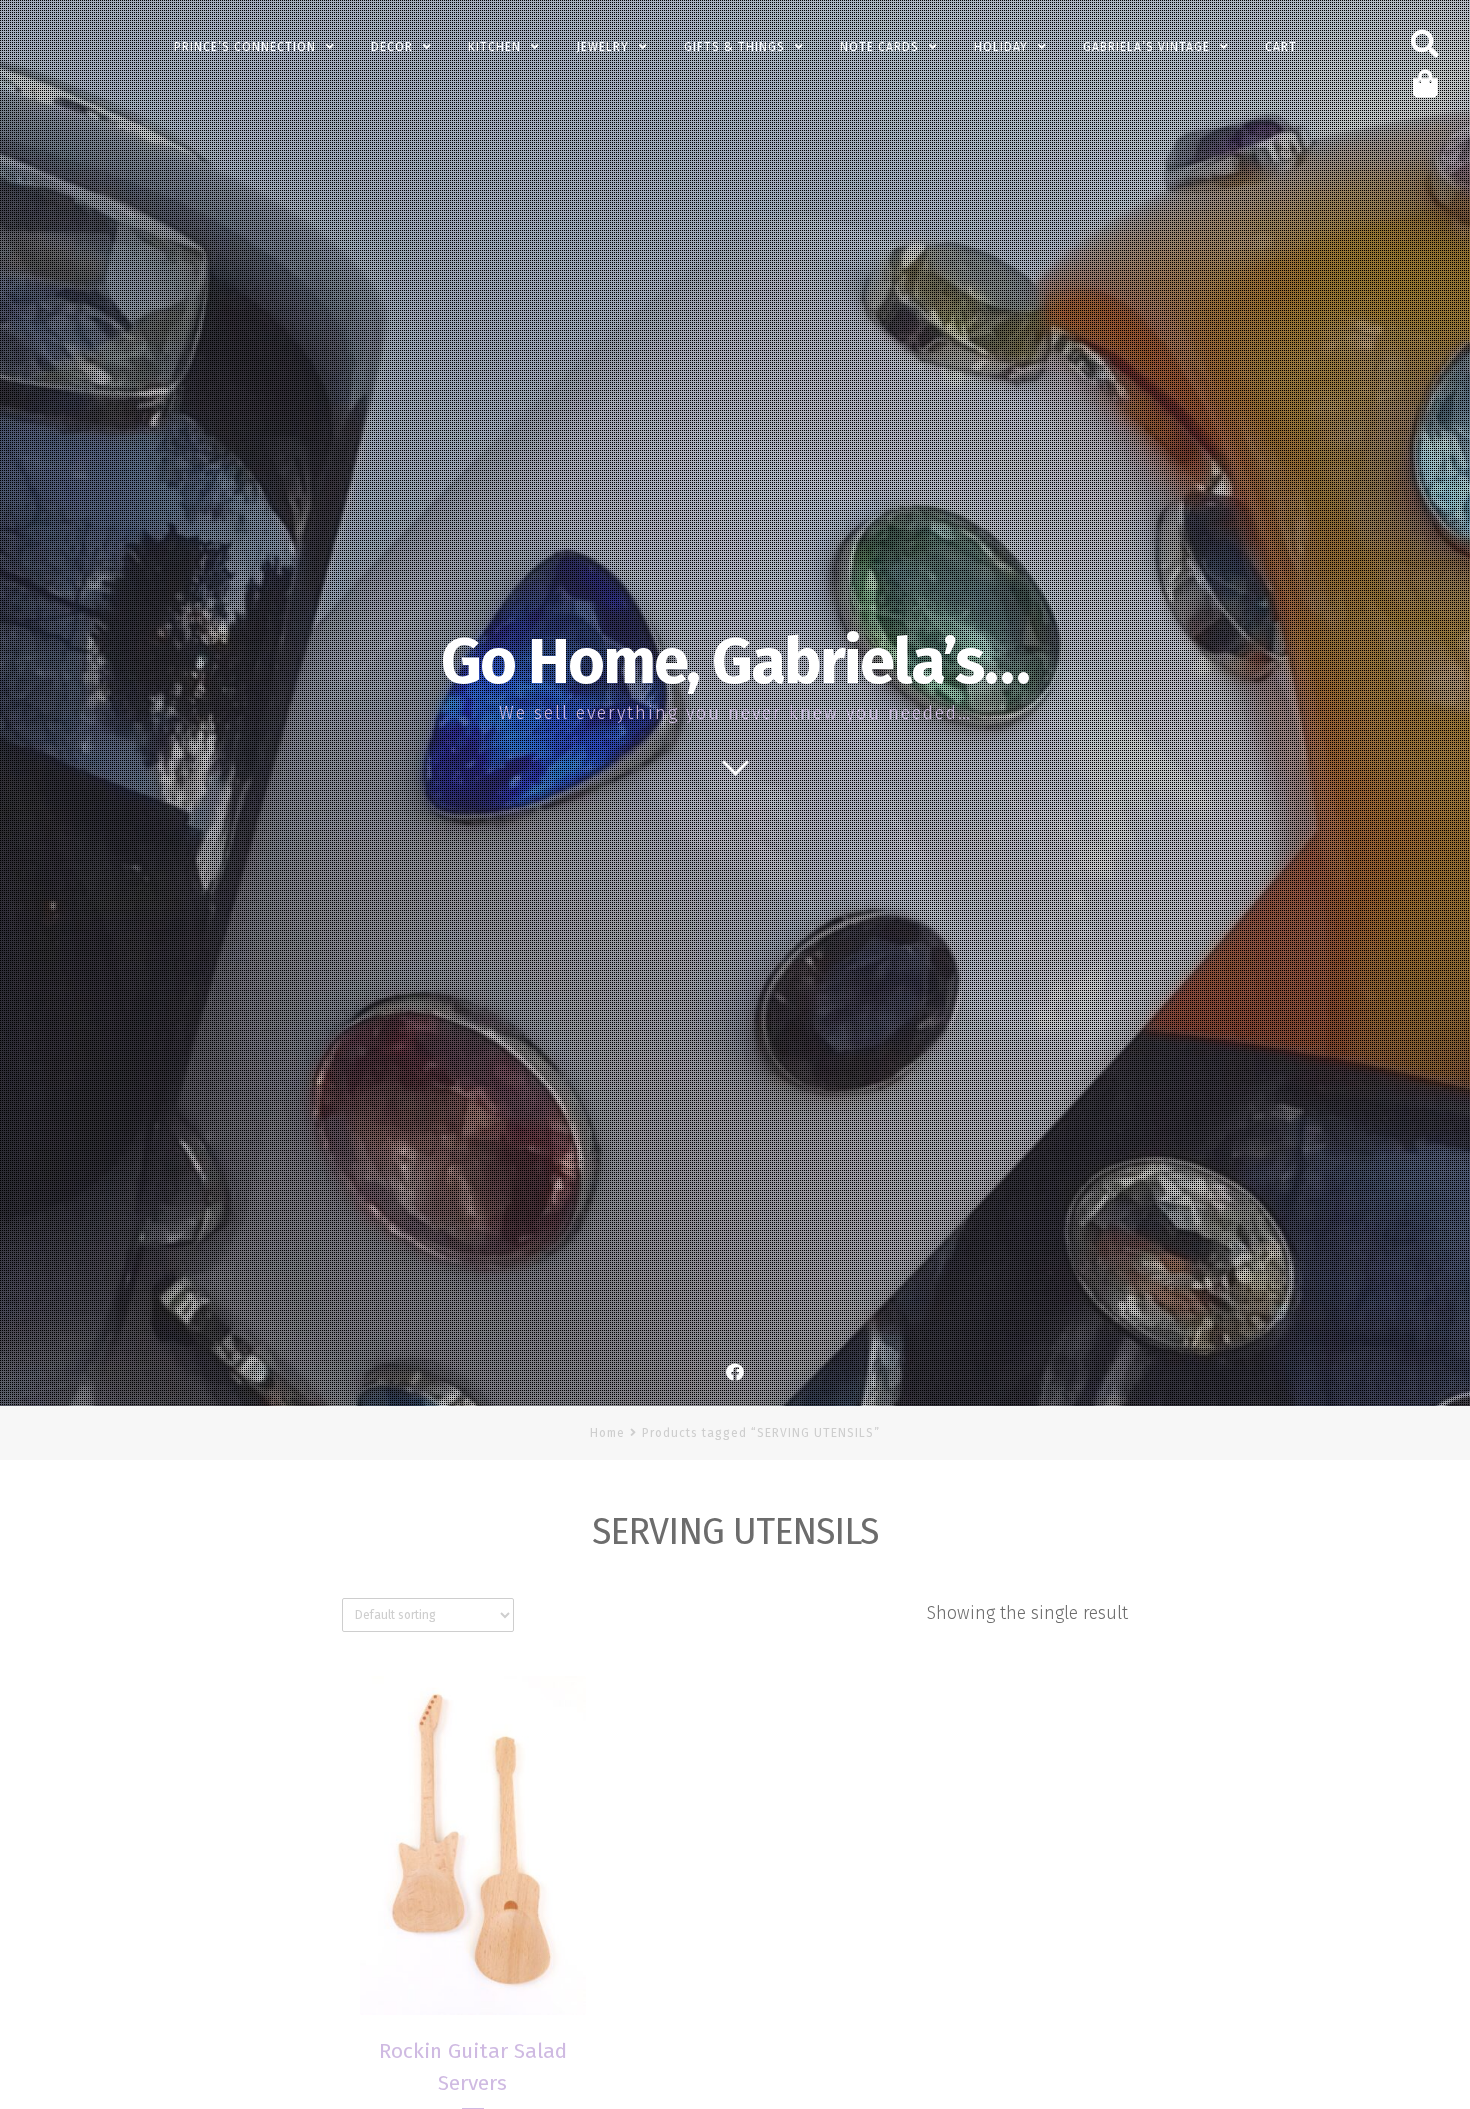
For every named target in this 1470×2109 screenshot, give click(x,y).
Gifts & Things (734, 47)
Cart (1281, 47)
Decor (392, 47)
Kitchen (494, 47)
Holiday (1001, 47)
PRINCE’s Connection (245, 47)
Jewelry (602, 47)
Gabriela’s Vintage (1146, 47)
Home (607, 1433)
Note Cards (879, 47)
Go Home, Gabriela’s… (735, 662)
